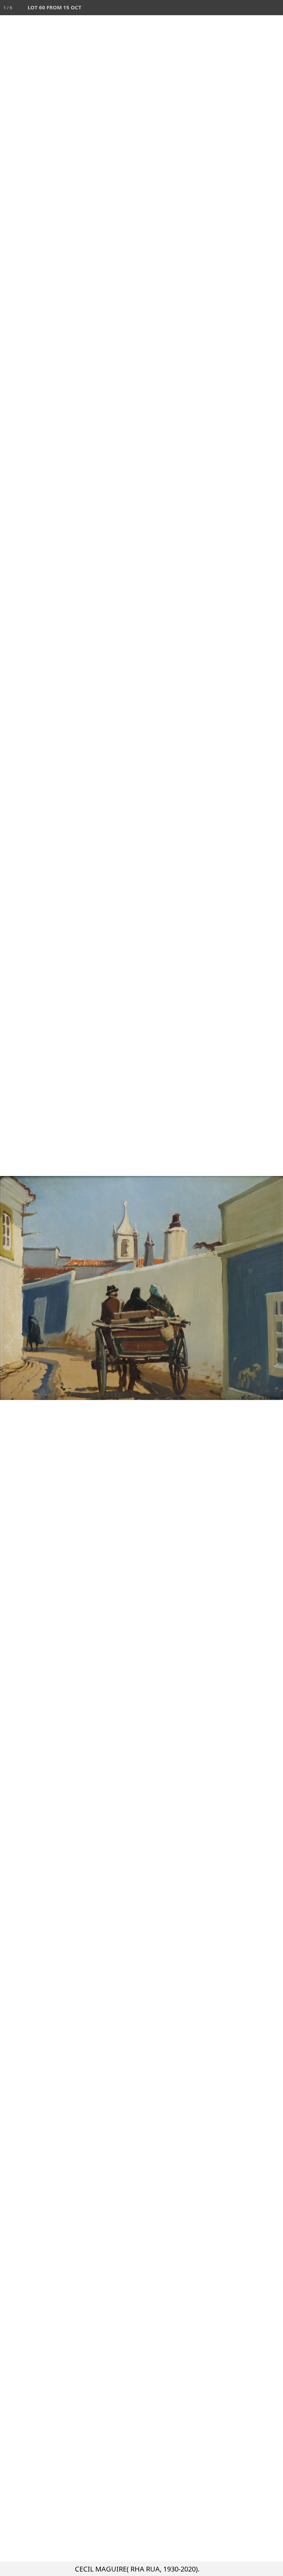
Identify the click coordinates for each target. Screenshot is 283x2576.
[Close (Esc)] (275, 8)
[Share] (260, 8)
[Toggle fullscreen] (245, 8)
